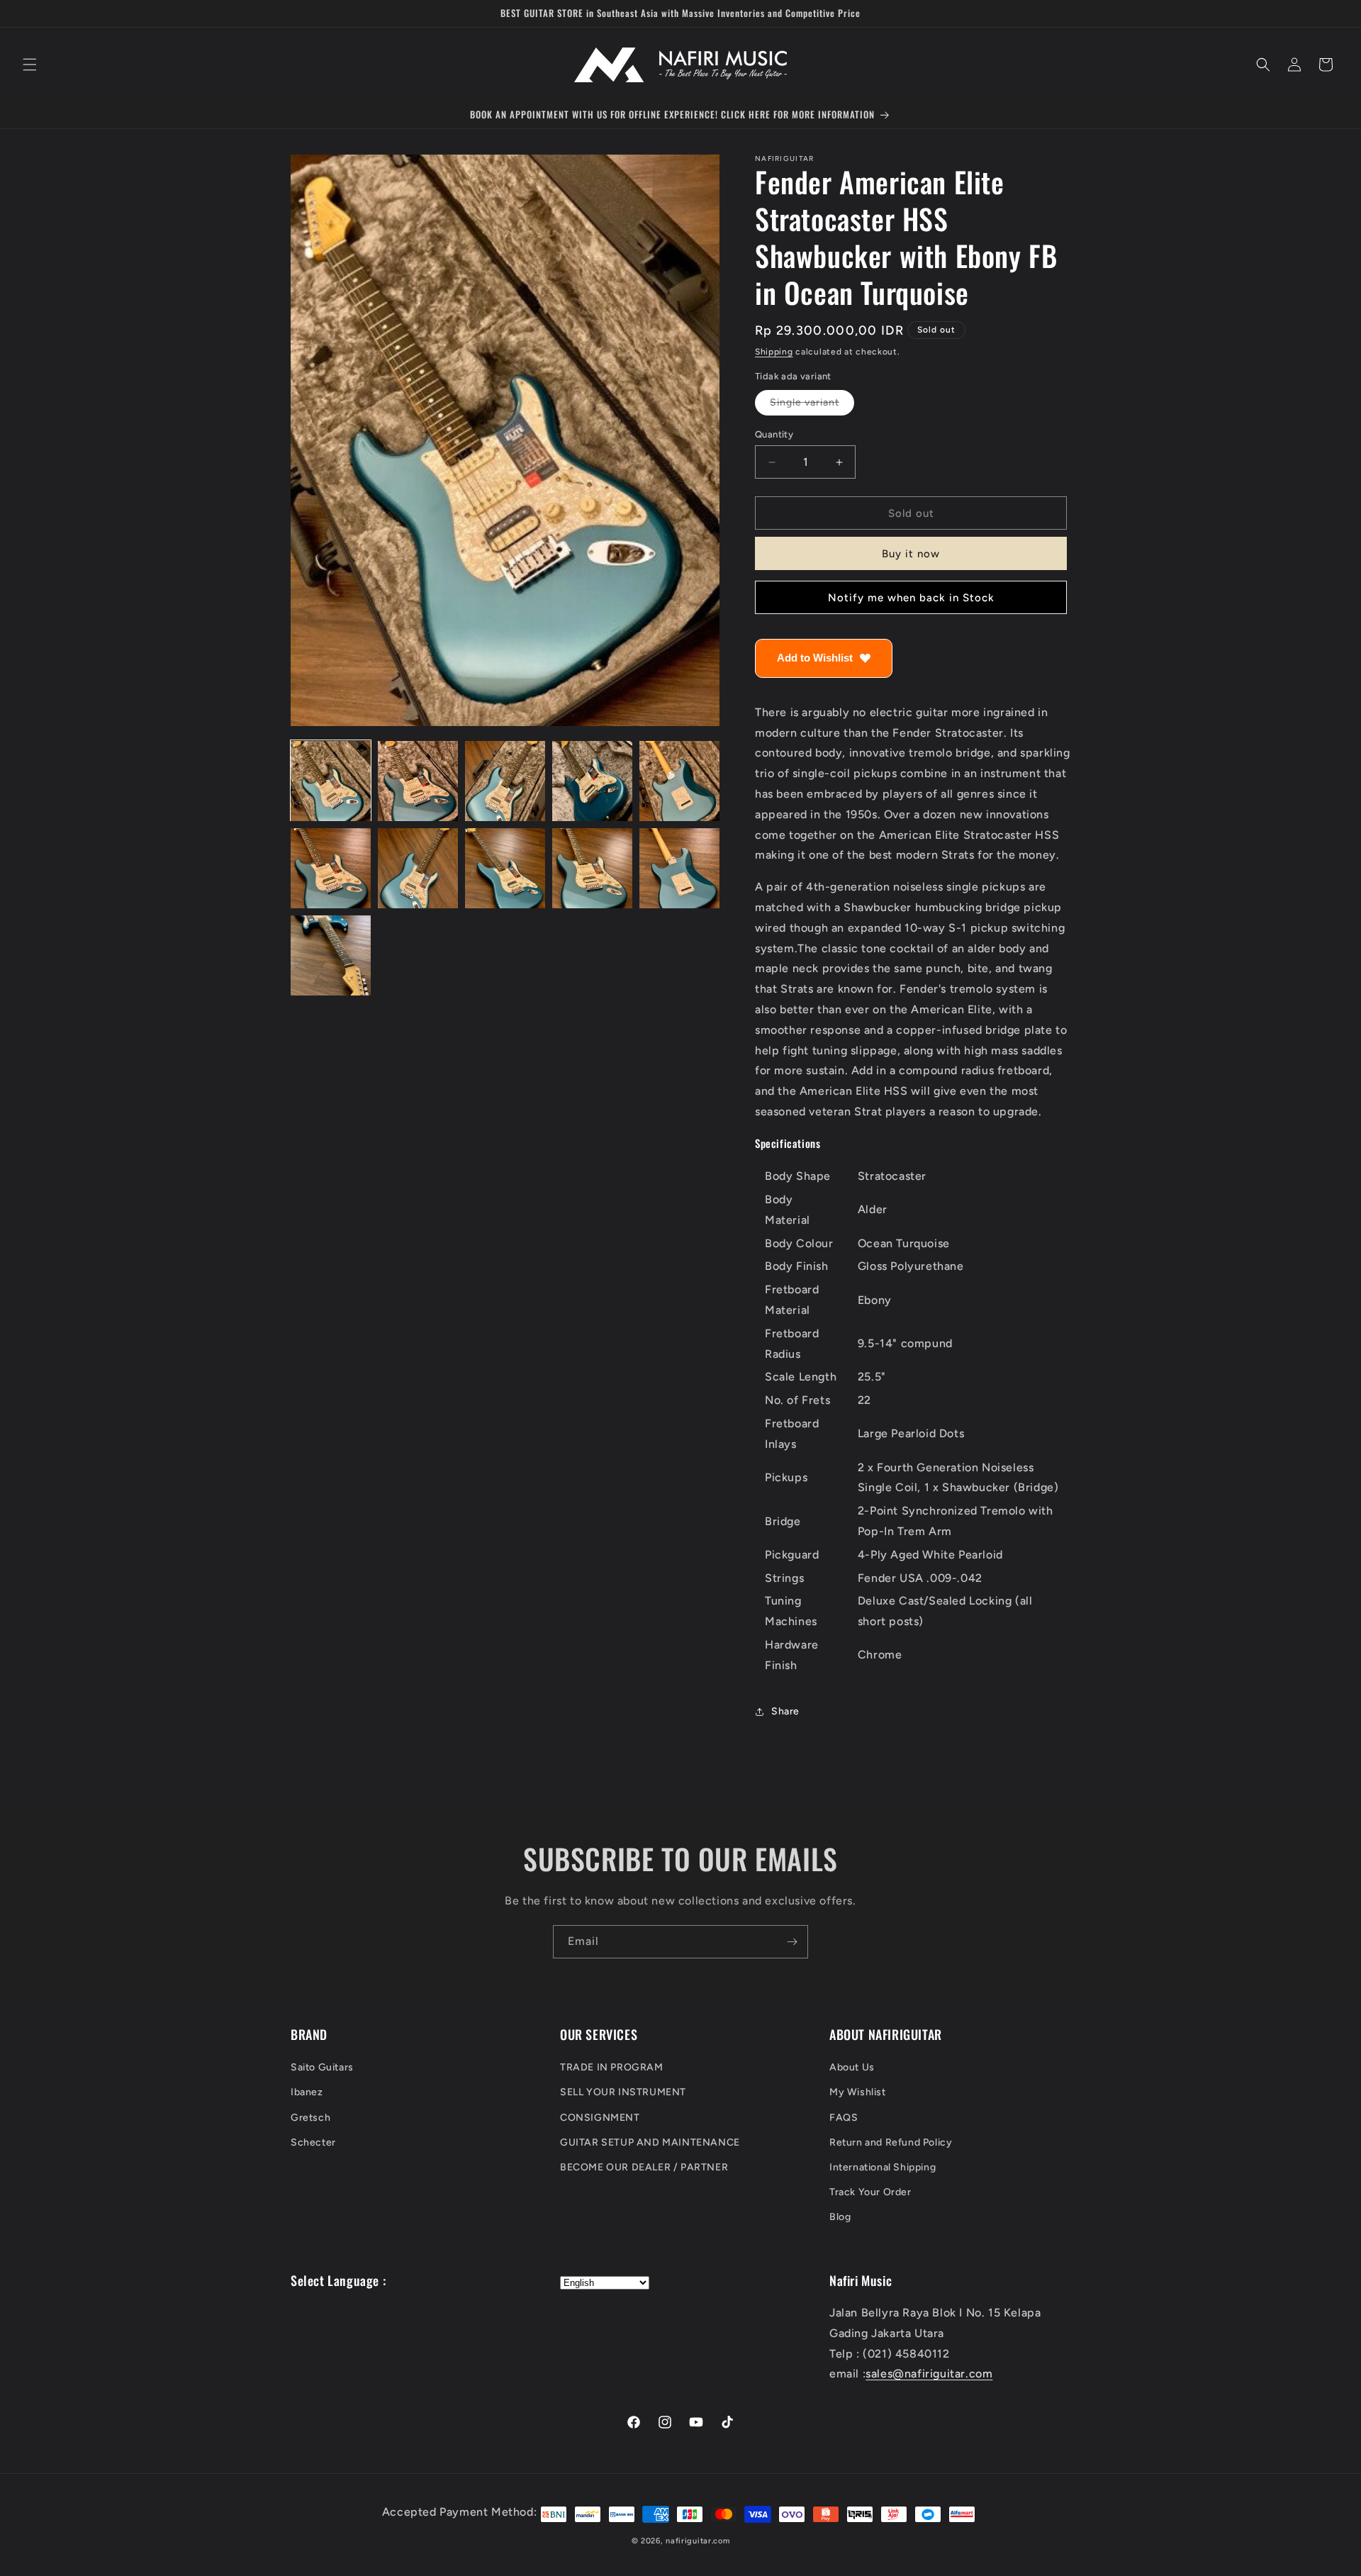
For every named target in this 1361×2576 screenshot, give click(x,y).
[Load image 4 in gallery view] (592, 781)
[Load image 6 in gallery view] (331, 868)
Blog (840, 2218)
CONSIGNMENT (600, 2118)
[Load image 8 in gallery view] (505, 868)
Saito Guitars (322, 2068)
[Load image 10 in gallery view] (679, 868)
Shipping (774, 352)
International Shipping (883, 2167)
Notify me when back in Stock (911, 598)
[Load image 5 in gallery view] (679, 781)
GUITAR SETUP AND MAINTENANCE (650, 2142)
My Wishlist (858, 2093)
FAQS (844, 2118)
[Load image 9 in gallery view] (592, 868)
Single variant (812, 406)
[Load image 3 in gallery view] (505, 781)
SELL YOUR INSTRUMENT (623, 2093)
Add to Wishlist (815, 658)
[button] (30, 65)
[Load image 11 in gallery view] (331, 955)
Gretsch (310, 2118)
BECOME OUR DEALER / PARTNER (644, 2167)
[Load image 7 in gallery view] (418, 868)
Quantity (774, 434)
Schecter (313, 2142)
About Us (852, 2068)
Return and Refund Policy (891, 2142)
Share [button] (785, 1711)
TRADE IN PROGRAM (612, 2068)
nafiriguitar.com (698, 2541)
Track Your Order (870, 2193)
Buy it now (911, 554)
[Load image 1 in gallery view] (331, 781)
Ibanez (307, 2093)
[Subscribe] (792, 1942)
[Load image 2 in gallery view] (418, 781)
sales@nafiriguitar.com (929, 2374)
